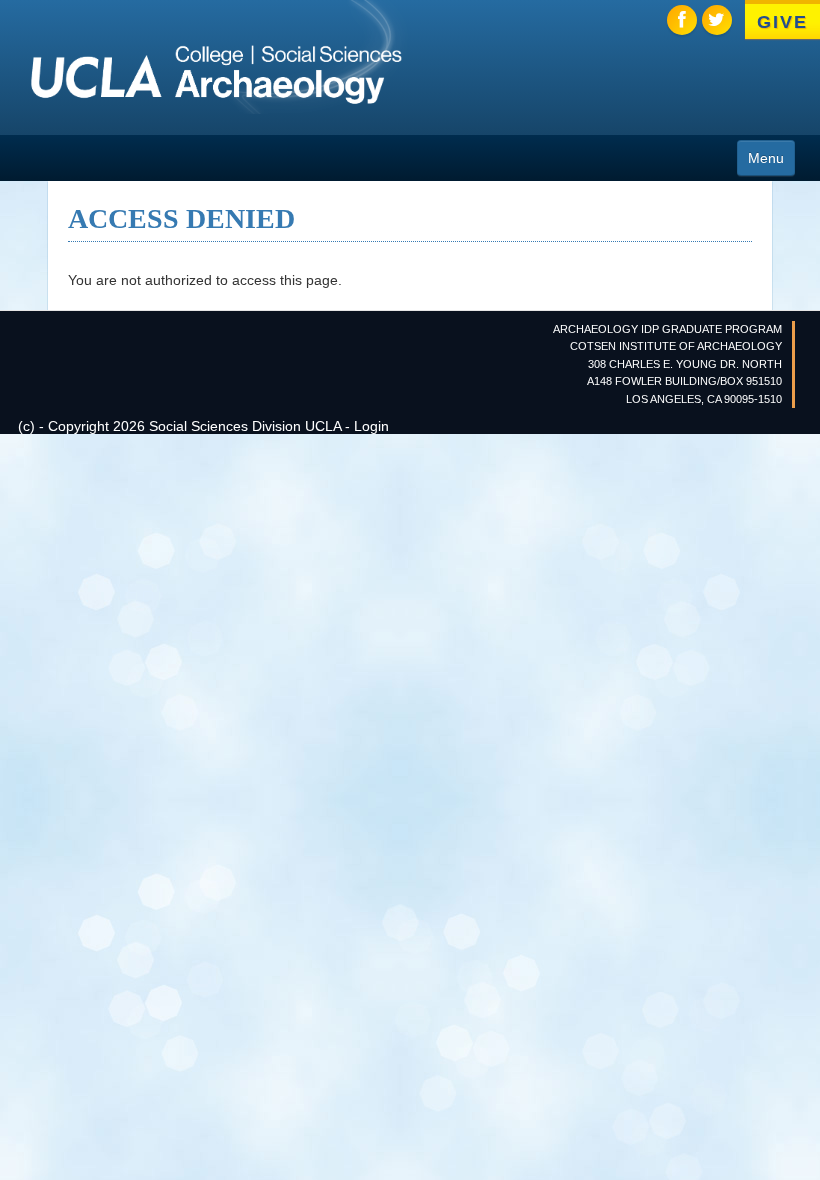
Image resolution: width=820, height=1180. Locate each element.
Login (371, 426)
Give (782, 22)
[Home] (216, 75)
